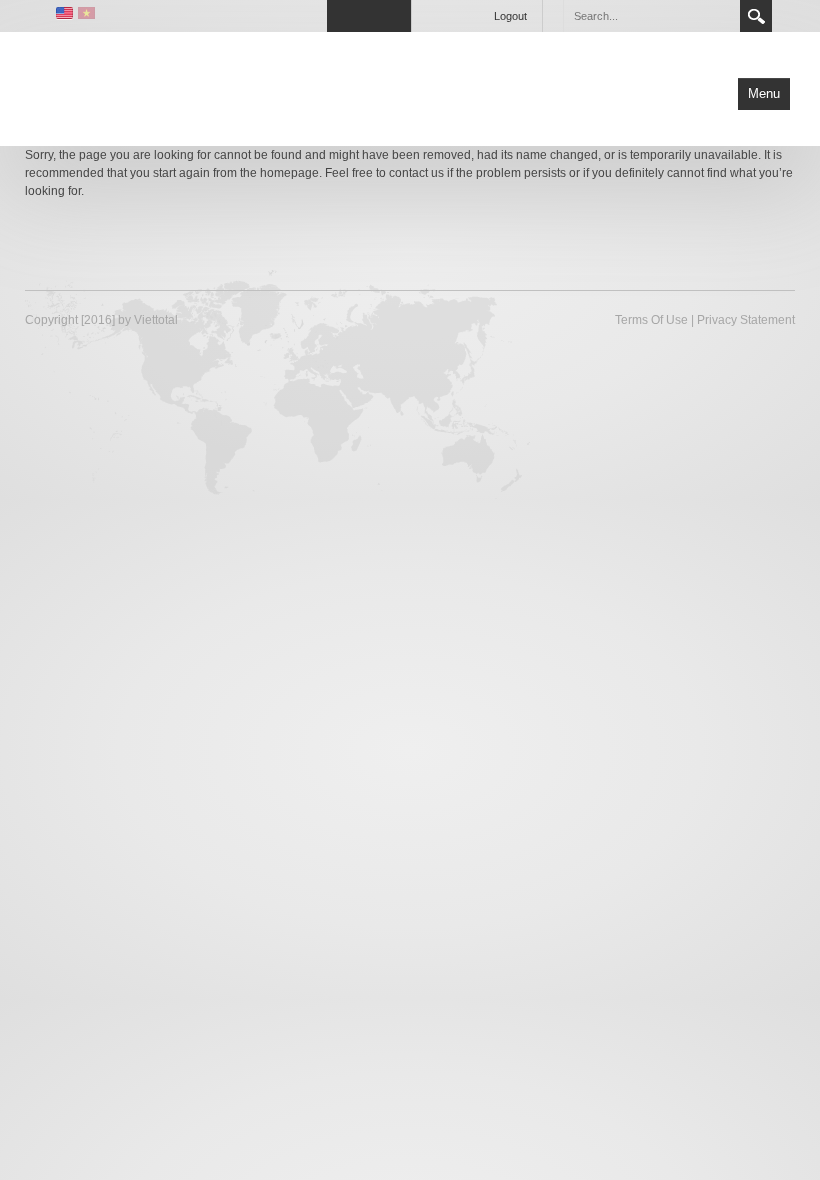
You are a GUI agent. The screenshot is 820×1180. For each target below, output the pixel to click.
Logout (510, 16)
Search (756, 16)
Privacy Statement (746, 320)
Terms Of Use (651, 320)
